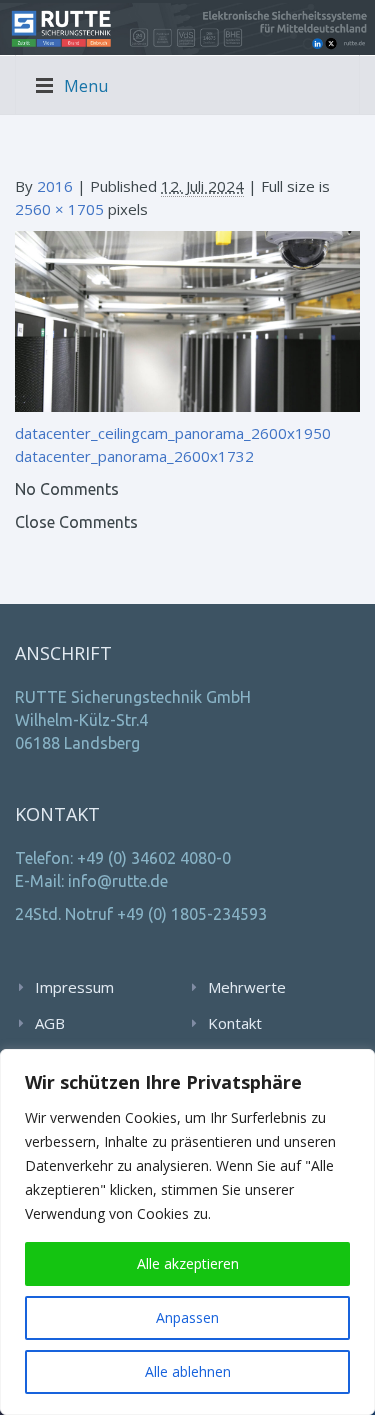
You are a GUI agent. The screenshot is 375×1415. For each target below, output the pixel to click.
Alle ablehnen (188, 1371)
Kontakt (235, 1023)
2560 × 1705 (59, 209)
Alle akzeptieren (188, 1263)
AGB (50, 1023)
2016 (55, 186)
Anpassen (187, 1317)
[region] (187, 1232)
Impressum (74, 987)
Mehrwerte (247, 987)
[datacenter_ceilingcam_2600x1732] (187, 320)
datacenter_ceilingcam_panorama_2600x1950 (173, 433)
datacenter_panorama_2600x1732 (134, 456)
